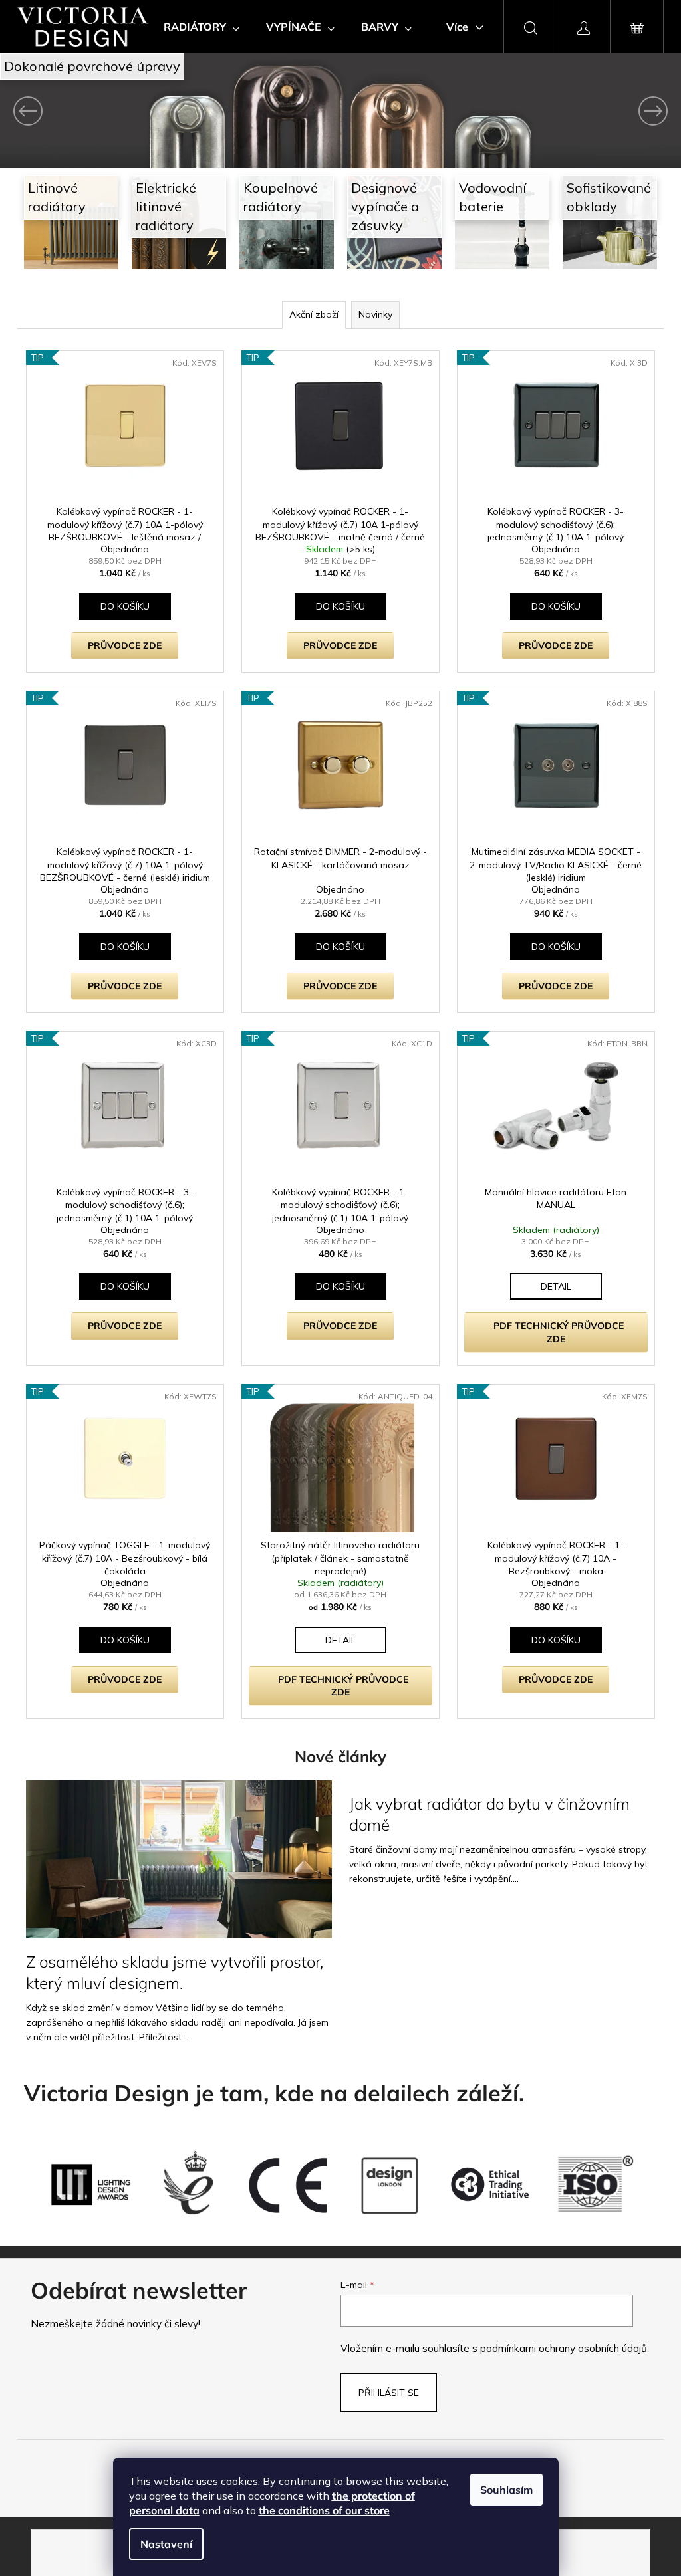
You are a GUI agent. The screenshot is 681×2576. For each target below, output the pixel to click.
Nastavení (166, 2544)
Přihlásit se (384, 2390)
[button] (50, 111)
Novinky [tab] (370, 314)
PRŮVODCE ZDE (121, 645)
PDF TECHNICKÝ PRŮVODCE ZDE (553, 1331)
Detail (550, 1285)
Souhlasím (506, 2490)
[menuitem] (197, 27)
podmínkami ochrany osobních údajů (559, 2346)
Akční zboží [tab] (309, 314)
